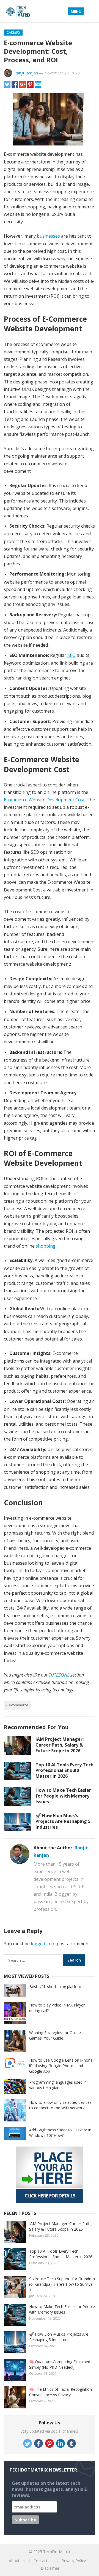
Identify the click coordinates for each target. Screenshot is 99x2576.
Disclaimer (50, 2568)
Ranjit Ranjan (26, 73)
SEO (71, 655)
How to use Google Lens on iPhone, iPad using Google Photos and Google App (61, 2066)
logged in (40, 1944)
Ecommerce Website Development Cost (44, 800)
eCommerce (19, 1705)
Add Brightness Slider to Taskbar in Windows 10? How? (60, 2133)
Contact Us (43, 2561)
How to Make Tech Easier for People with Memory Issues (63, 1796)
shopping (46, 1246)
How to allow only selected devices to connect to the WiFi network (60, 2105)
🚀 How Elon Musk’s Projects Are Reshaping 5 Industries (63, 1821)
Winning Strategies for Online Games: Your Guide (55, 2035)
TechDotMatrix (57, 2552)
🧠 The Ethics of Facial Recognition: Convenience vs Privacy (61, 2392)
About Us (17, 2561)
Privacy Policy (74, 2561)
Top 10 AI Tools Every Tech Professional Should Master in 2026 (64, 1771)
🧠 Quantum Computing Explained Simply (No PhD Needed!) (60, 2364)
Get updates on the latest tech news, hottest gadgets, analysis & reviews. (50, 2489)
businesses (48, 236)
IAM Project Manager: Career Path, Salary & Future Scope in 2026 (60, 1745)
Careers (13, 32)
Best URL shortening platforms (57, 1987)
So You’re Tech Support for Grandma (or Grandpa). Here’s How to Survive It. (62, 2284)
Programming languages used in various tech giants (58, 2085)
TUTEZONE (59, 1675)
